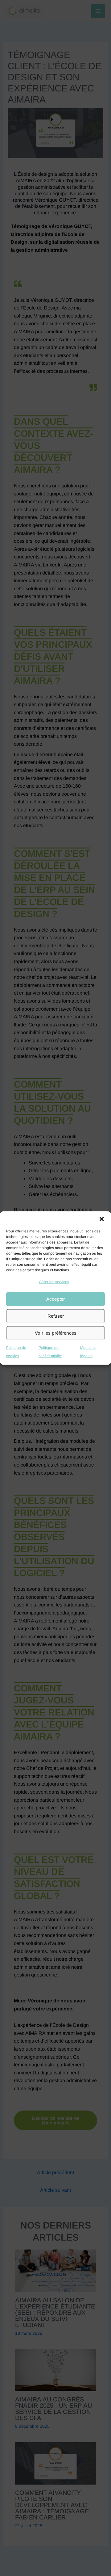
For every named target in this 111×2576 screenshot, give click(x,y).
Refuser (56, 1316)
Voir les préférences (56, 1333)
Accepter (55, 1299)
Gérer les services (54, 1282)
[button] (102, 1219)
